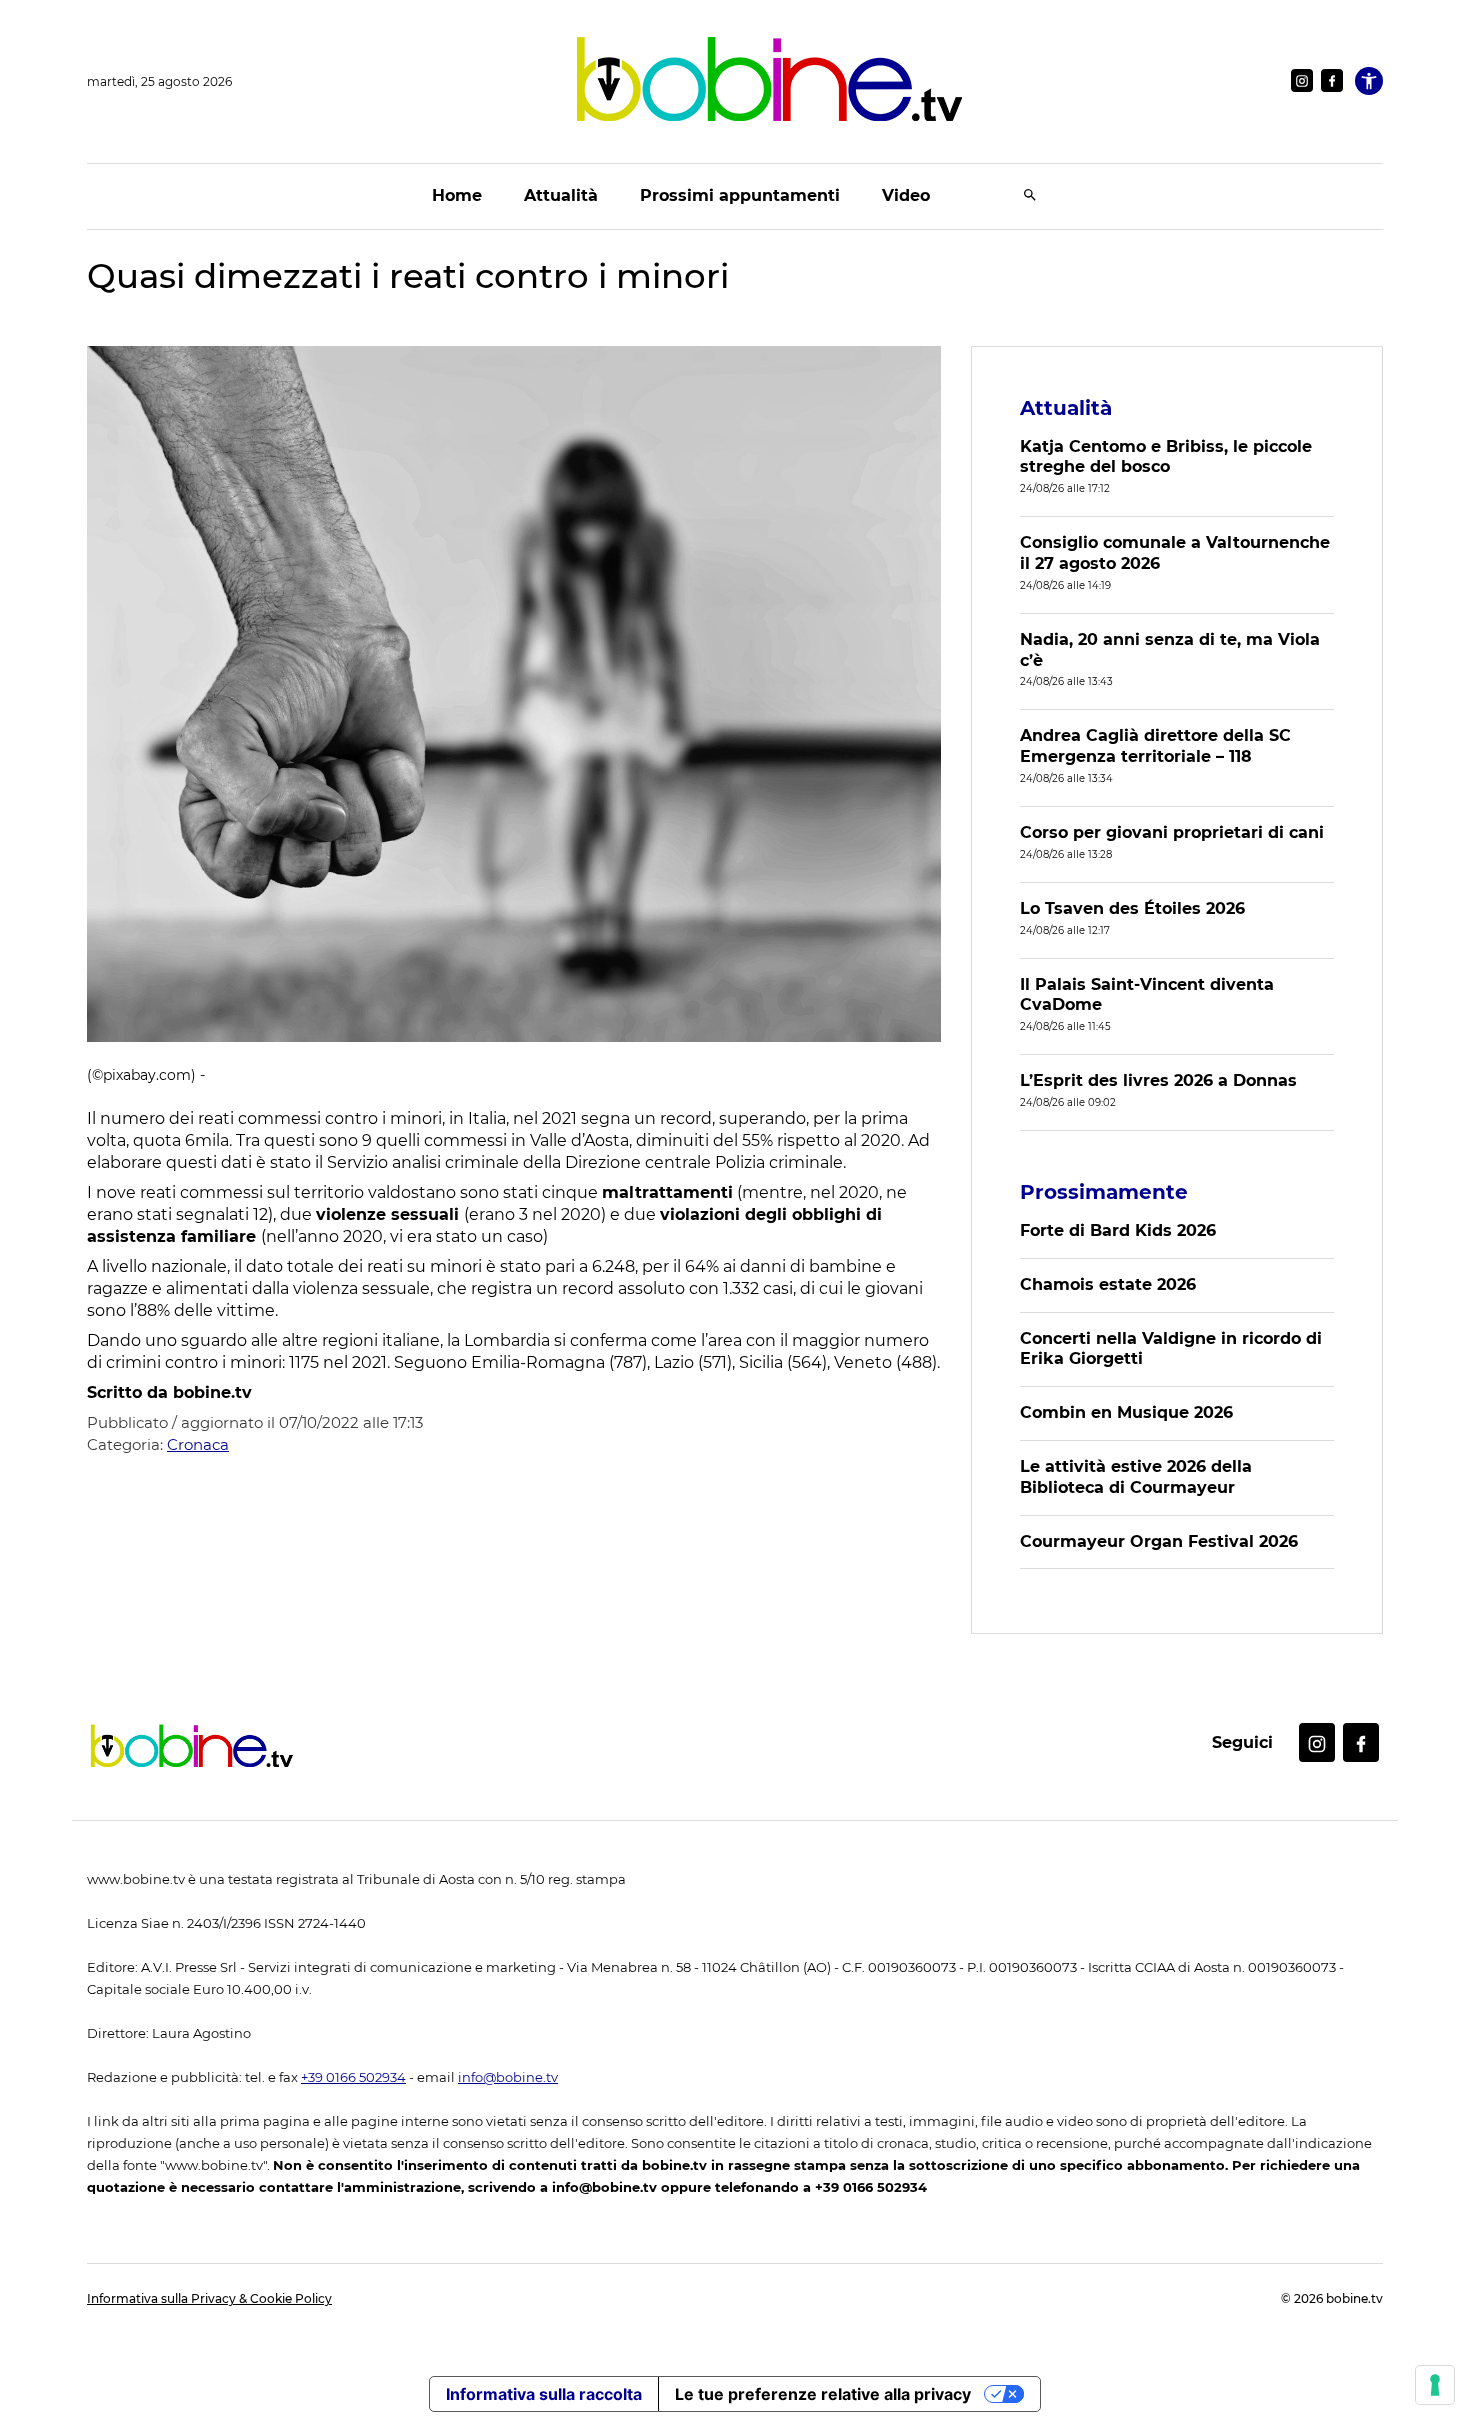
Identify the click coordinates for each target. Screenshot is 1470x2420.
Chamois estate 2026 (1108, 1284)
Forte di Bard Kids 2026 (1118, 1230)
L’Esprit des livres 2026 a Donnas (1158, 1080)
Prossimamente (1104, 1192)
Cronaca (198, 1444)
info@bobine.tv (508, 2077)
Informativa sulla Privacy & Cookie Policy (209, 2298)
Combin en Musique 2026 (1126, 1412)
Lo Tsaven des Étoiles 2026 (1132, 908)
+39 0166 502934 (353, 2077)
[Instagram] (1302, 80)
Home (457, 195)
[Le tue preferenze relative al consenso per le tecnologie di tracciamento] (1435, 2385)
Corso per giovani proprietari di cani (1172, 832)
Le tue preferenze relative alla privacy (823, 2394)
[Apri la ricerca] (1030, 196)
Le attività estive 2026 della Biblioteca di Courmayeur (1136, 1477)
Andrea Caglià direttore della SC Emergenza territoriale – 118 (1155, 746)
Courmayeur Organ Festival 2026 (1159, 1541)
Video (906, 195)
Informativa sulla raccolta (544, 2394)
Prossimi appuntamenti (740, 195)
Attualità (561, 195)
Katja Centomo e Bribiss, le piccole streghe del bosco (1166, 457)
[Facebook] (1332, 80)
